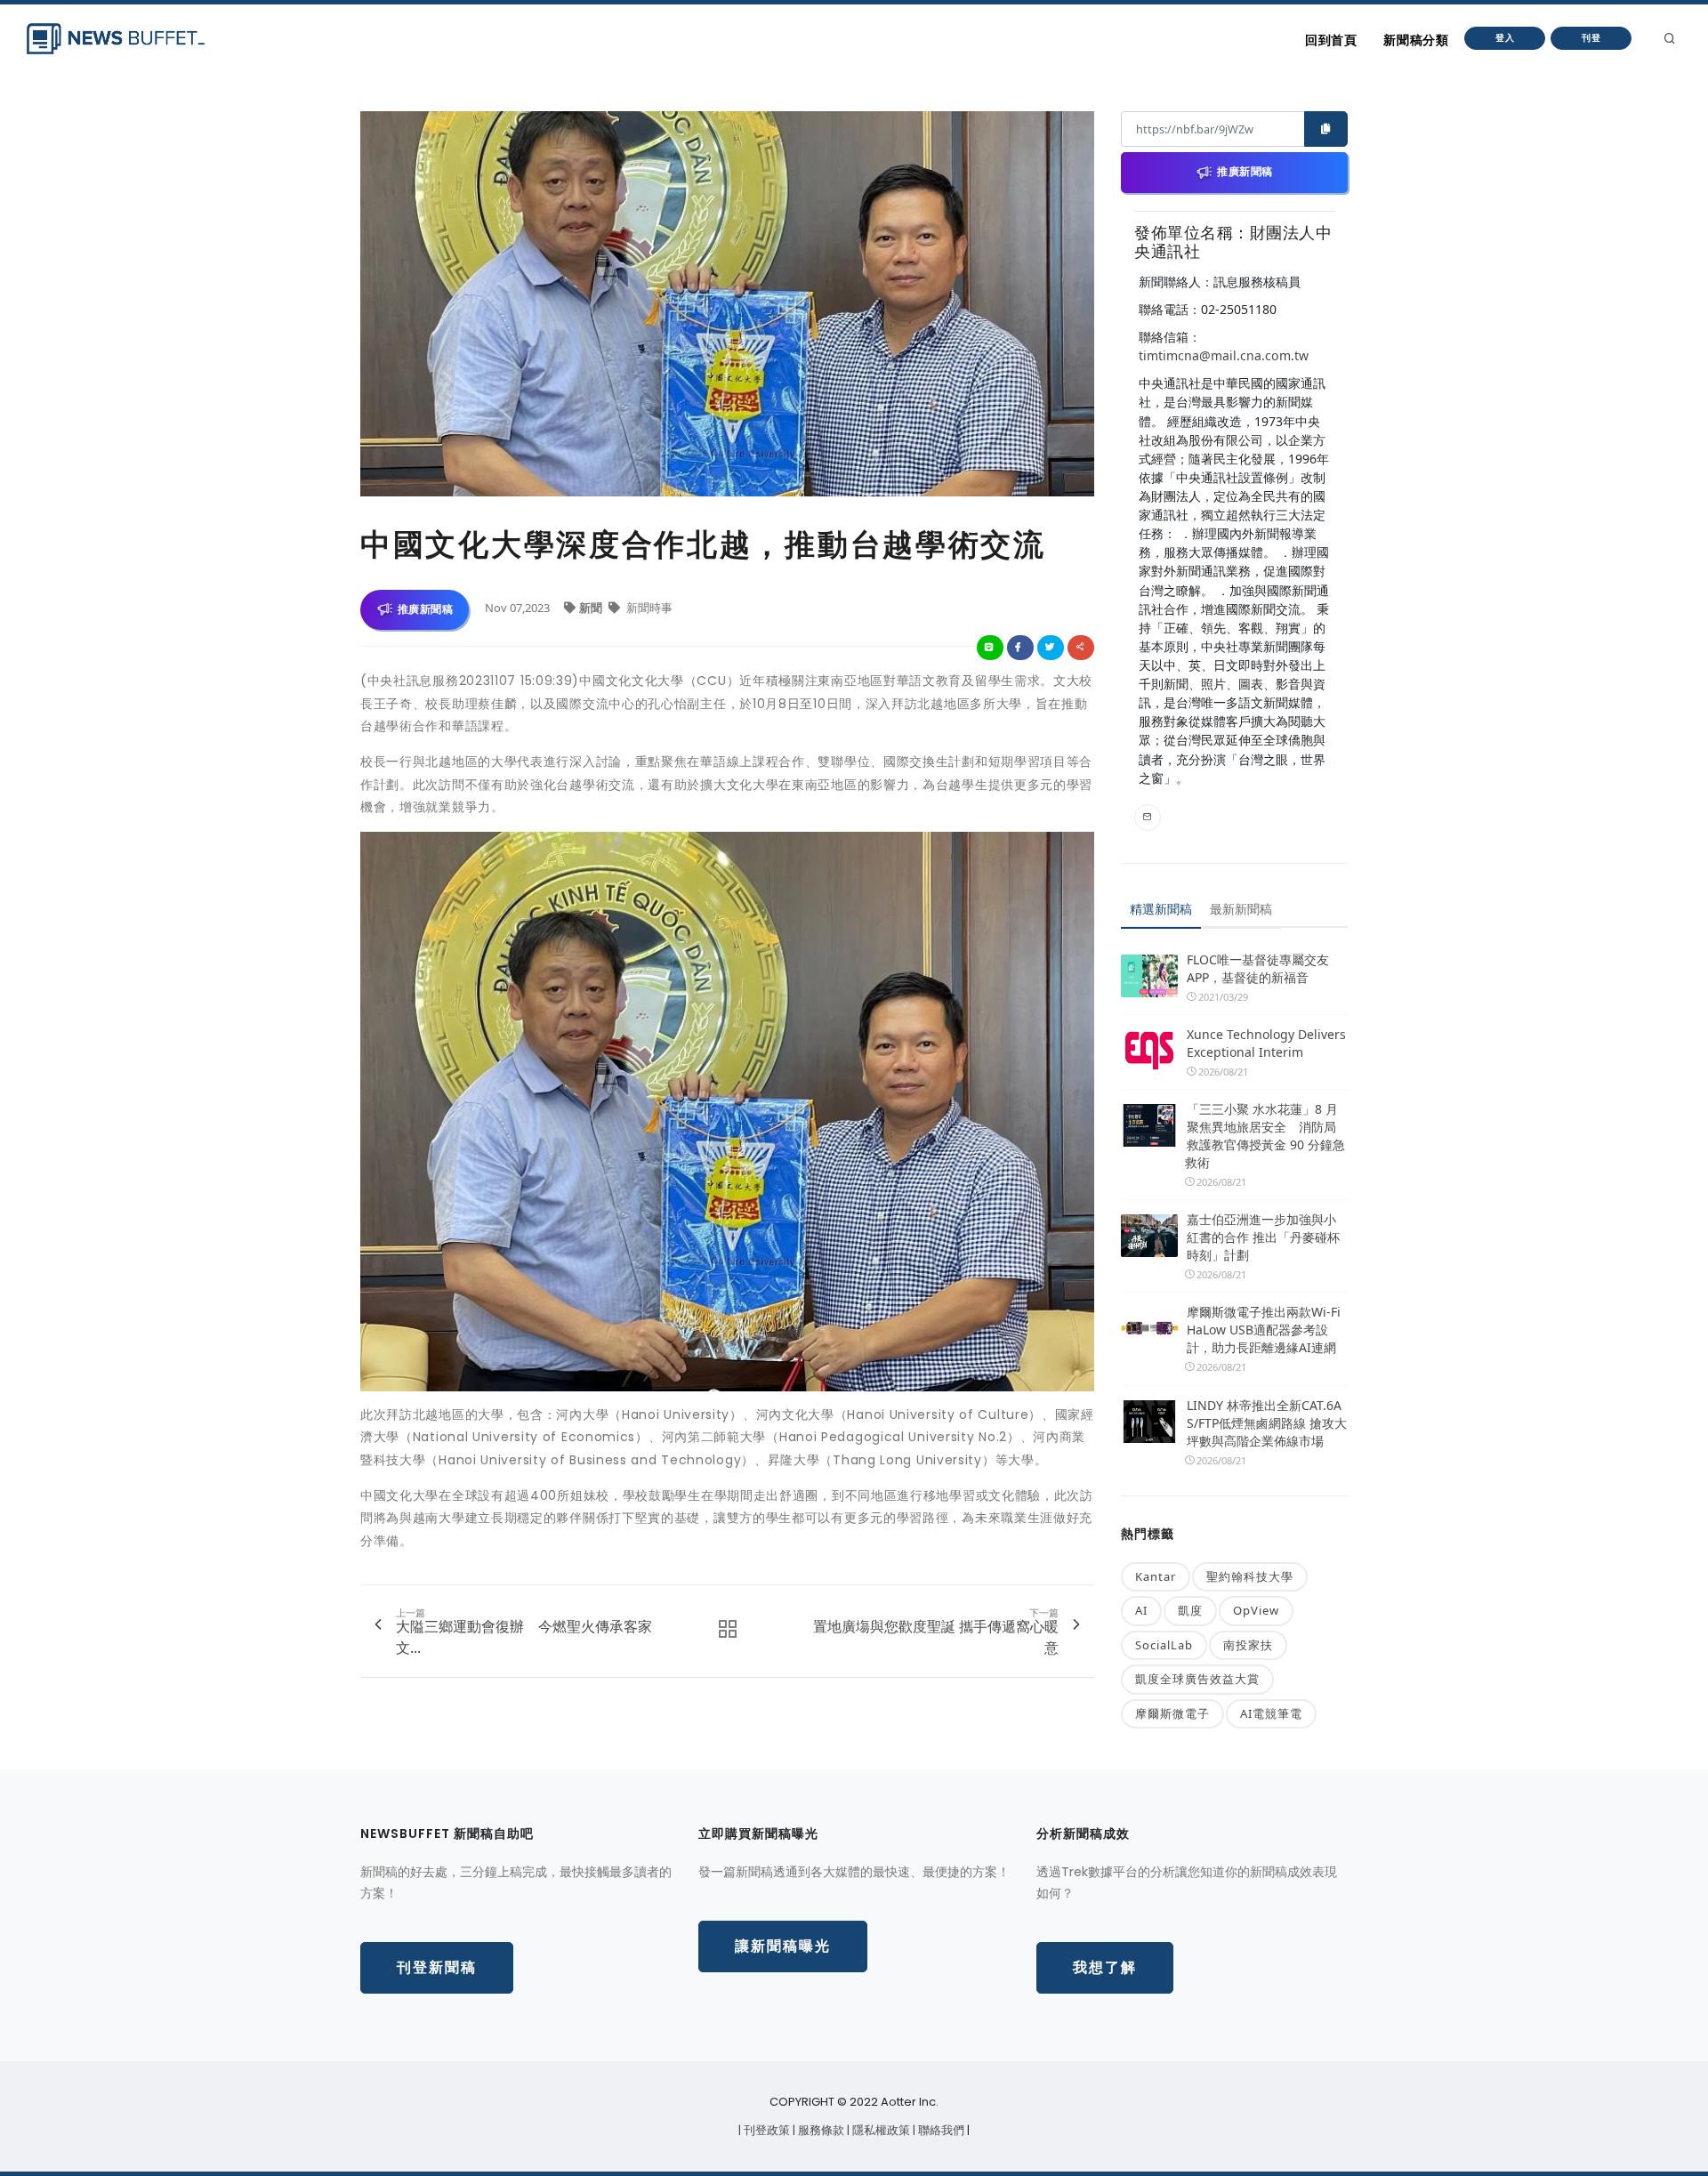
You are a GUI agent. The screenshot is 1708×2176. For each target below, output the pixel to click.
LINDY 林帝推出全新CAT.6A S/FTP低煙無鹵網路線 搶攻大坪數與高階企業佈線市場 (1267, 1423)
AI (1141, 1610)
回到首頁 (1331, 40)
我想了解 (1105, 1967)
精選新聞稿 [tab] (1161, 909)
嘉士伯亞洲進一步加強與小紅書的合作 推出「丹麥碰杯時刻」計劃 (1263, 1237)
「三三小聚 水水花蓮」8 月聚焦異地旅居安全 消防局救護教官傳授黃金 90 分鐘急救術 (1265, 1136)
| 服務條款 (820, 2130)
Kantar (1156, 1576)
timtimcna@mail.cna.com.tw (1224, 355)
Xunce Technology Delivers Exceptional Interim (1266, 1043)
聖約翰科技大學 (1250, 1576)
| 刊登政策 (765, 2130)
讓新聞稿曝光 (783, 1946)
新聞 (592, 608)
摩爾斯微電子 (1172, 1713)
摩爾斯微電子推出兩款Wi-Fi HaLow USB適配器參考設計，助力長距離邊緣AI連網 (1264, 1330)
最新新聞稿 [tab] (1241, 909)
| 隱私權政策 (880, 2130)
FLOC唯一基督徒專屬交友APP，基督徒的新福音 (1258, 968)
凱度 (1190, 1610)
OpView (1256, 1610)
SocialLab (1164, 1645)
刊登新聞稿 (437, 1967)
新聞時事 (648, 608)
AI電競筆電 (1271, 1713)
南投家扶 (1248, 1645)
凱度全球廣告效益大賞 (1197, 1679)
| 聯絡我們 (940, 2130)
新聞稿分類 (1416, 40)
